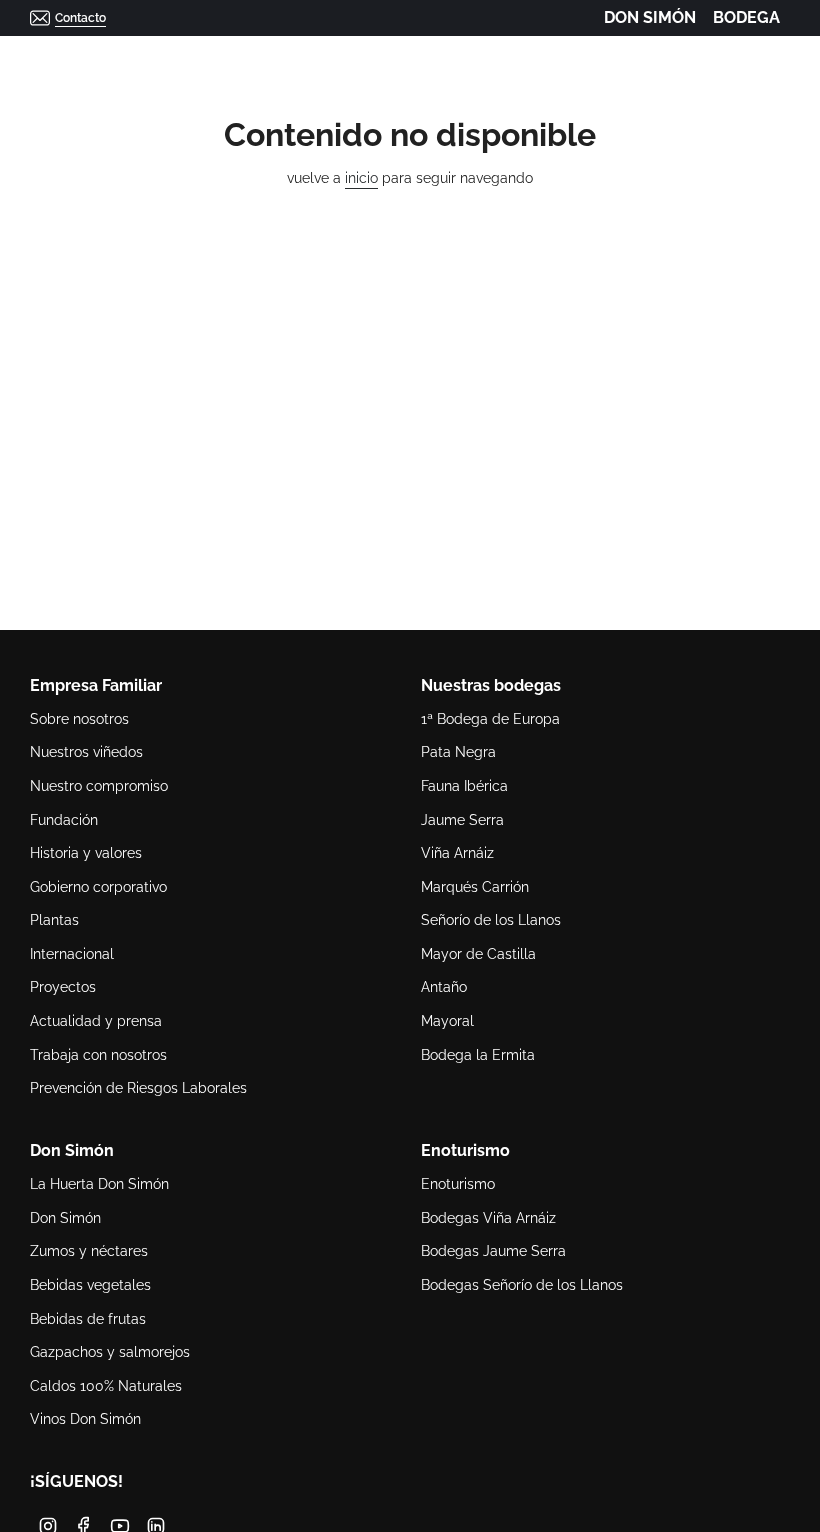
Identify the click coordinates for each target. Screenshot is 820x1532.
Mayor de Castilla (478, 954)
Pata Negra (458, 752)
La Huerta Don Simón (99, 1184)
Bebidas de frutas (88, 1319)
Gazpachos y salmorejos (110, 1352)
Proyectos (63, 987)
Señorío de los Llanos (491, 920)
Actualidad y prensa (96, 1021)
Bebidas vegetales (90, 1285)
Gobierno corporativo (98, 887)
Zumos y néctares (89, 1251)
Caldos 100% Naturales (106, 1386)
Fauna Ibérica (464, 786)
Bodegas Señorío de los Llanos (522, 1285)
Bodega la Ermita (478, 1055)
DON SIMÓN (650, 17)
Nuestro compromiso (99, 786)
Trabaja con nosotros (98, 1055)
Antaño (444, 987)
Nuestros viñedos (86, 752)
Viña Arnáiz (457, 853)
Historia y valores (86, 853)
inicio (361, 178)
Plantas (54, 920)
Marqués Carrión (475, 887)
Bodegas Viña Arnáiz (488, 1218)
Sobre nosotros (79, 719)
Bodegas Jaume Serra (493, 1251)
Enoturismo (458, 1184)
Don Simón (65, 1218)
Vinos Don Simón (85, 1419)
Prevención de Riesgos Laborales (138, 1088)
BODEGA (746, 17)
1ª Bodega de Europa (490, 719)
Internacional (72, 954)
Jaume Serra (462, 820)
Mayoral (447, 1021)
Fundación (64, 820)
